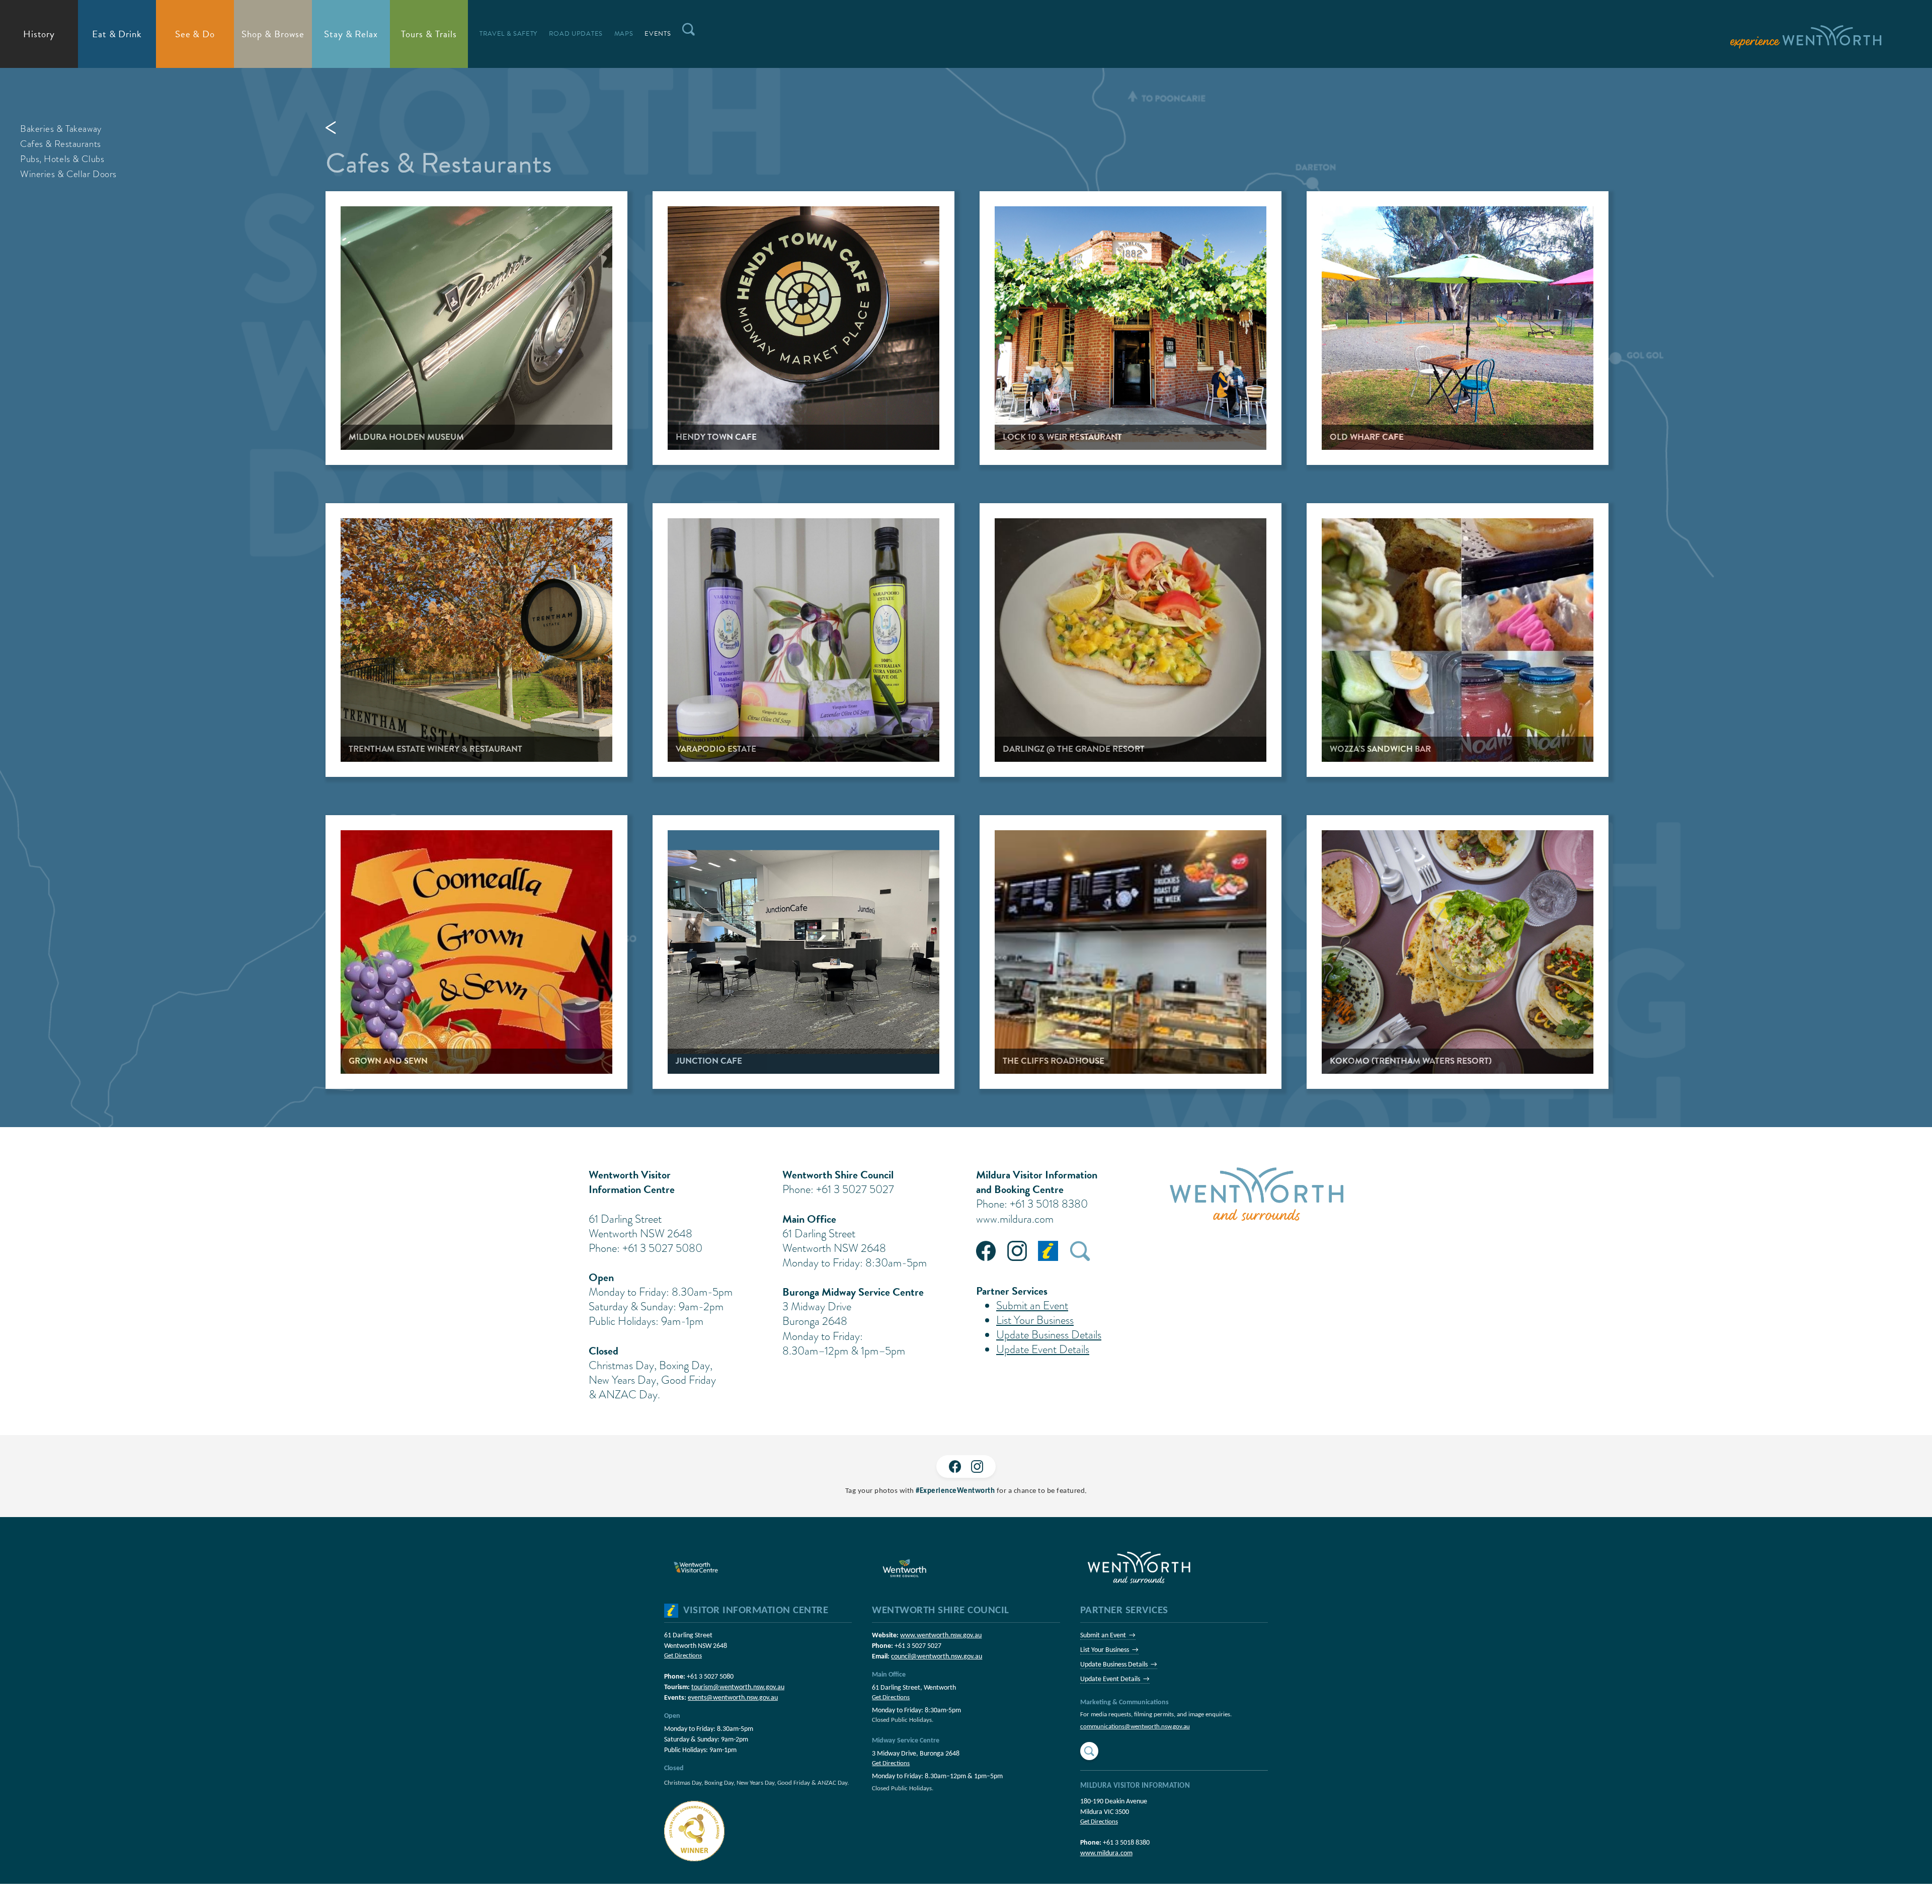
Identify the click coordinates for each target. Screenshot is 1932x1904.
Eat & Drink (117, 34)
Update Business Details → (1119, 1665)
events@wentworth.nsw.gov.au (733, 1698)
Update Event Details (1043, 1349)
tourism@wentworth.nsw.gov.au (738, 1687)
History (39, 34)
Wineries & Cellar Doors (68, 174)
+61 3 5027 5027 (918, 1646)
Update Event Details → (1115, 1679)
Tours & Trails (429, 34)
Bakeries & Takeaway (61, 129)
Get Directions (683, 1656)
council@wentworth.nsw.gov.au (937, 1657)
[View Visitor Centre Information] (671, 1611)
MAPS (624, 34)
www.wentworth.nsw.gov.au (941, 1636)
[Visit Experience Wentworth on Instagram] (977, 1466)
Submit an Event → (1108, 1636)
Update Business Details (1049, 1335)
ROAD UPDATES (576, 34)
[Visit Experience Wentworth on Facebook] (955, 1466)
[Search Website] (1089, 1751)
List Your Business (1035, 1320)
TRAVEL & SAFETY (508, 34)
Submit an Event (1032, 1305)
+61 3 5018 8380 (1126, 1843)
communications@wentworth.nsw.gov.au (1135, 1727)
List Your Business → (1109, 1650)
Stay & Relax (351, 34)
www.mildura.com (1015, 1219)
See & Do (195, 34)
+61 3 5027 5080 (710, 1677)
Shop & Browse (273, 34)
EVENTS (658, 34)
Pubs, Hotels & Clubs (62, 159)
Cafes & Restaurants (61, 144)
